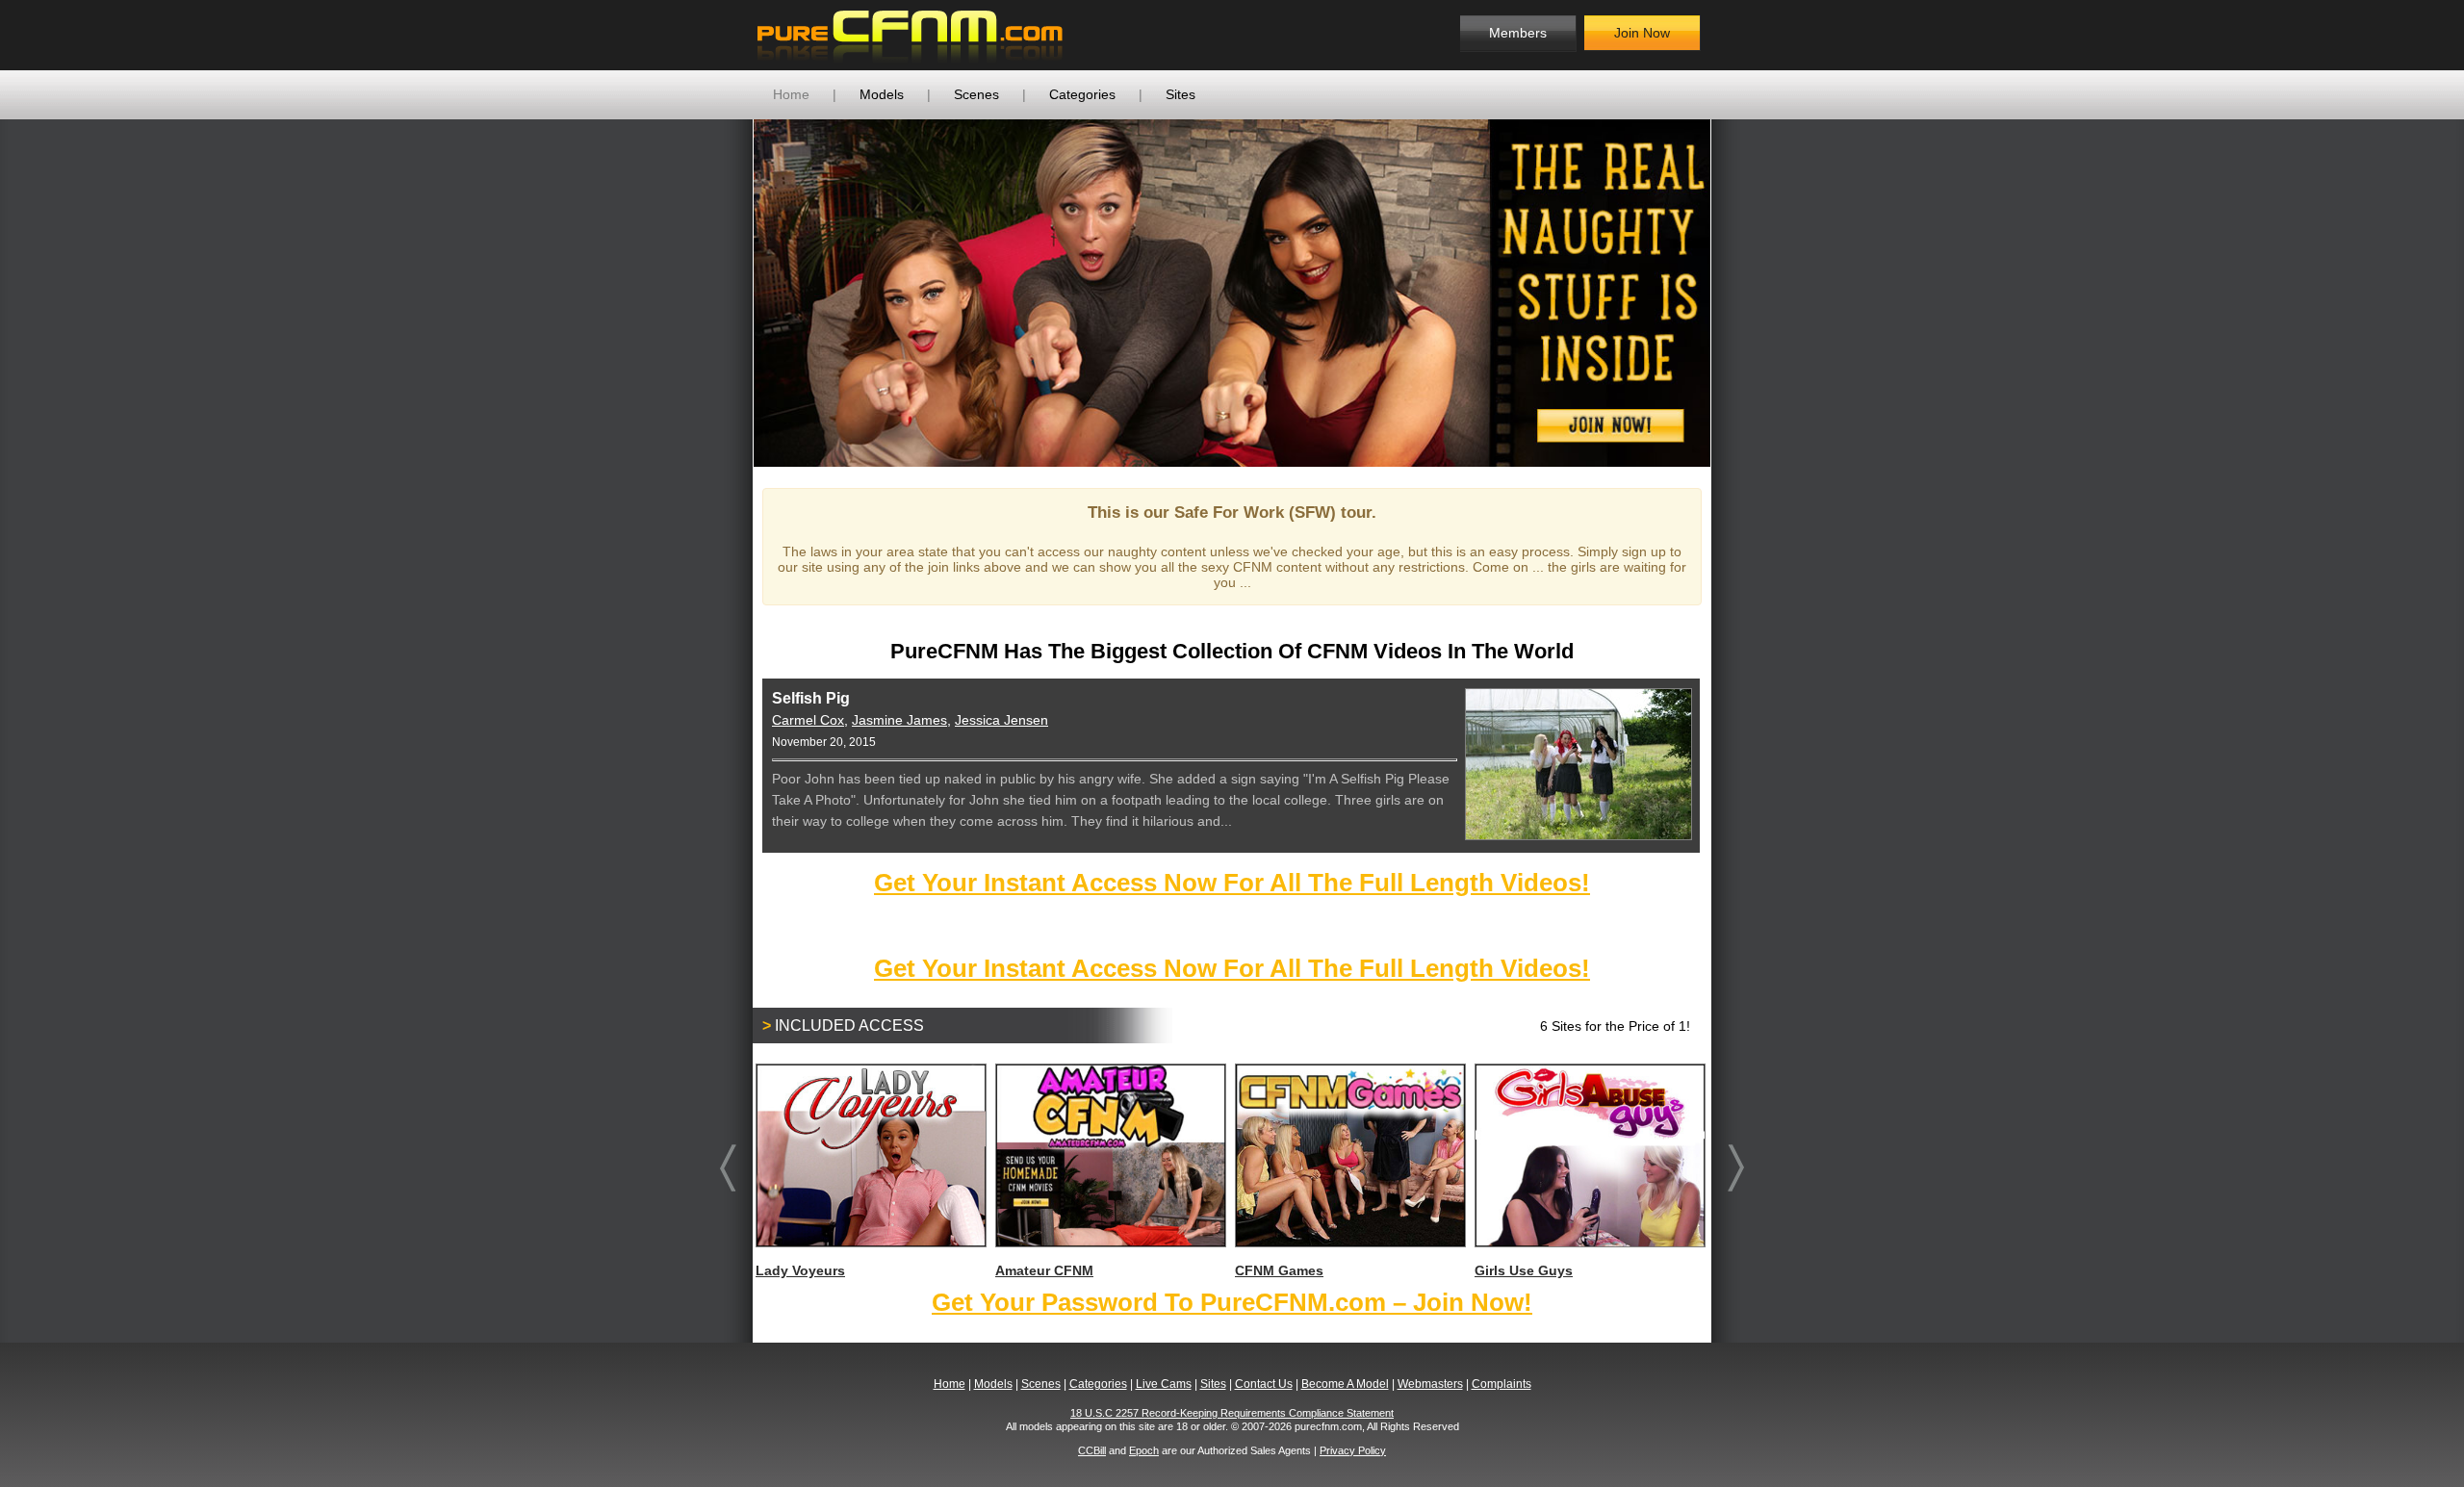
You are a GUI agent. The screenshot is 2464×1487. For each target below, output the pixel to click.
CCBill (1092, 1450)
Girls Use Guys (1524, 1270)
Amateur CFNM (1044, 1270)
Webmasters (1430, 1384)
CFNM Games (1279, 1270)
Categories (1082, 94)
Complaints (1501, 1384)
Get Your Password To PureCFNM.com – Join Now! (1232, 1302)
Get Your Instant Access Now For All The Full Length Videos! (1232, 883)
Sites (1181, 94)
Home (791, 94)
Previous (725, 293)
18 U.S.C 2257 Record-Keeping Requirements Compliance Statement (1232, 1413)
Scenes (976, 94)
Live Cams (1164, 1384)
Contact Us (1264, 1384)
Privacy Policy (1353, 1450)
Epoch (1144, 1450)
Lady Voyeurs (800, 1270)
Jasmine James (899, 720)
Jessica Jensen (1001, 720)
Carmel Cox (808, 720)
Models (882, 94)
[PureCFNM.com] (910, 35)
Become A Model (1345, 1384)
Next (1739, 293)
